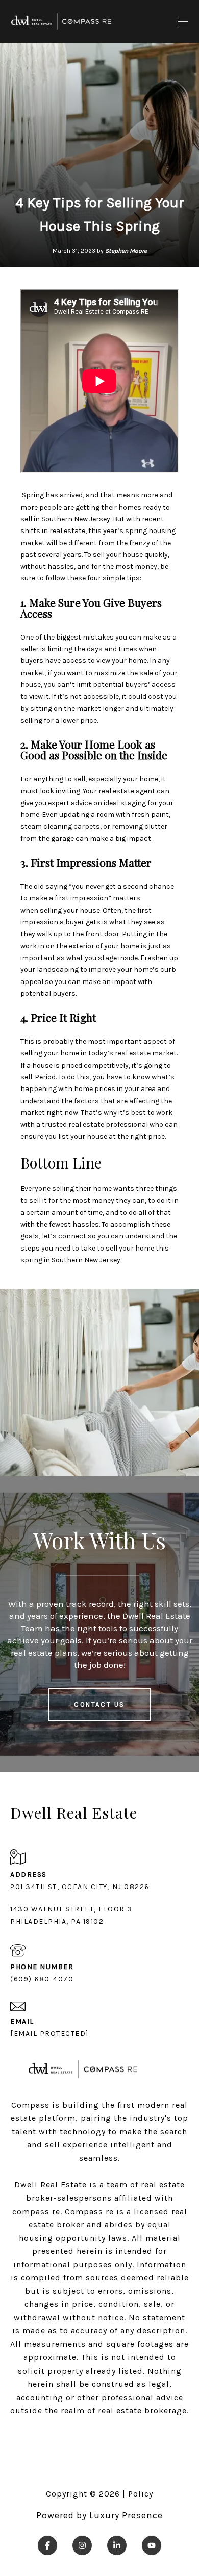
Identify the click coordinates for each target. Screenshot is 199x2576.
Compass (84, 2211)
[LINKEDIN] (117, 2545)
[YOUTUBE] (152, 2545)
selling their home (82, 1189)
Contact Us (99, 1704)
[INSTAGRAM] (82, 2545)
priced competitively (95, 1065)
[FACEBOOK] (47, 2545)
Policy (141, 2494)
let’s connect (64, 1236)
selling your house (70, 910)
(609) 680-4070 (42, 1979)
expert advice (70, 803)
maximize (109, 673)
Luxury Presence (126, 2515)
